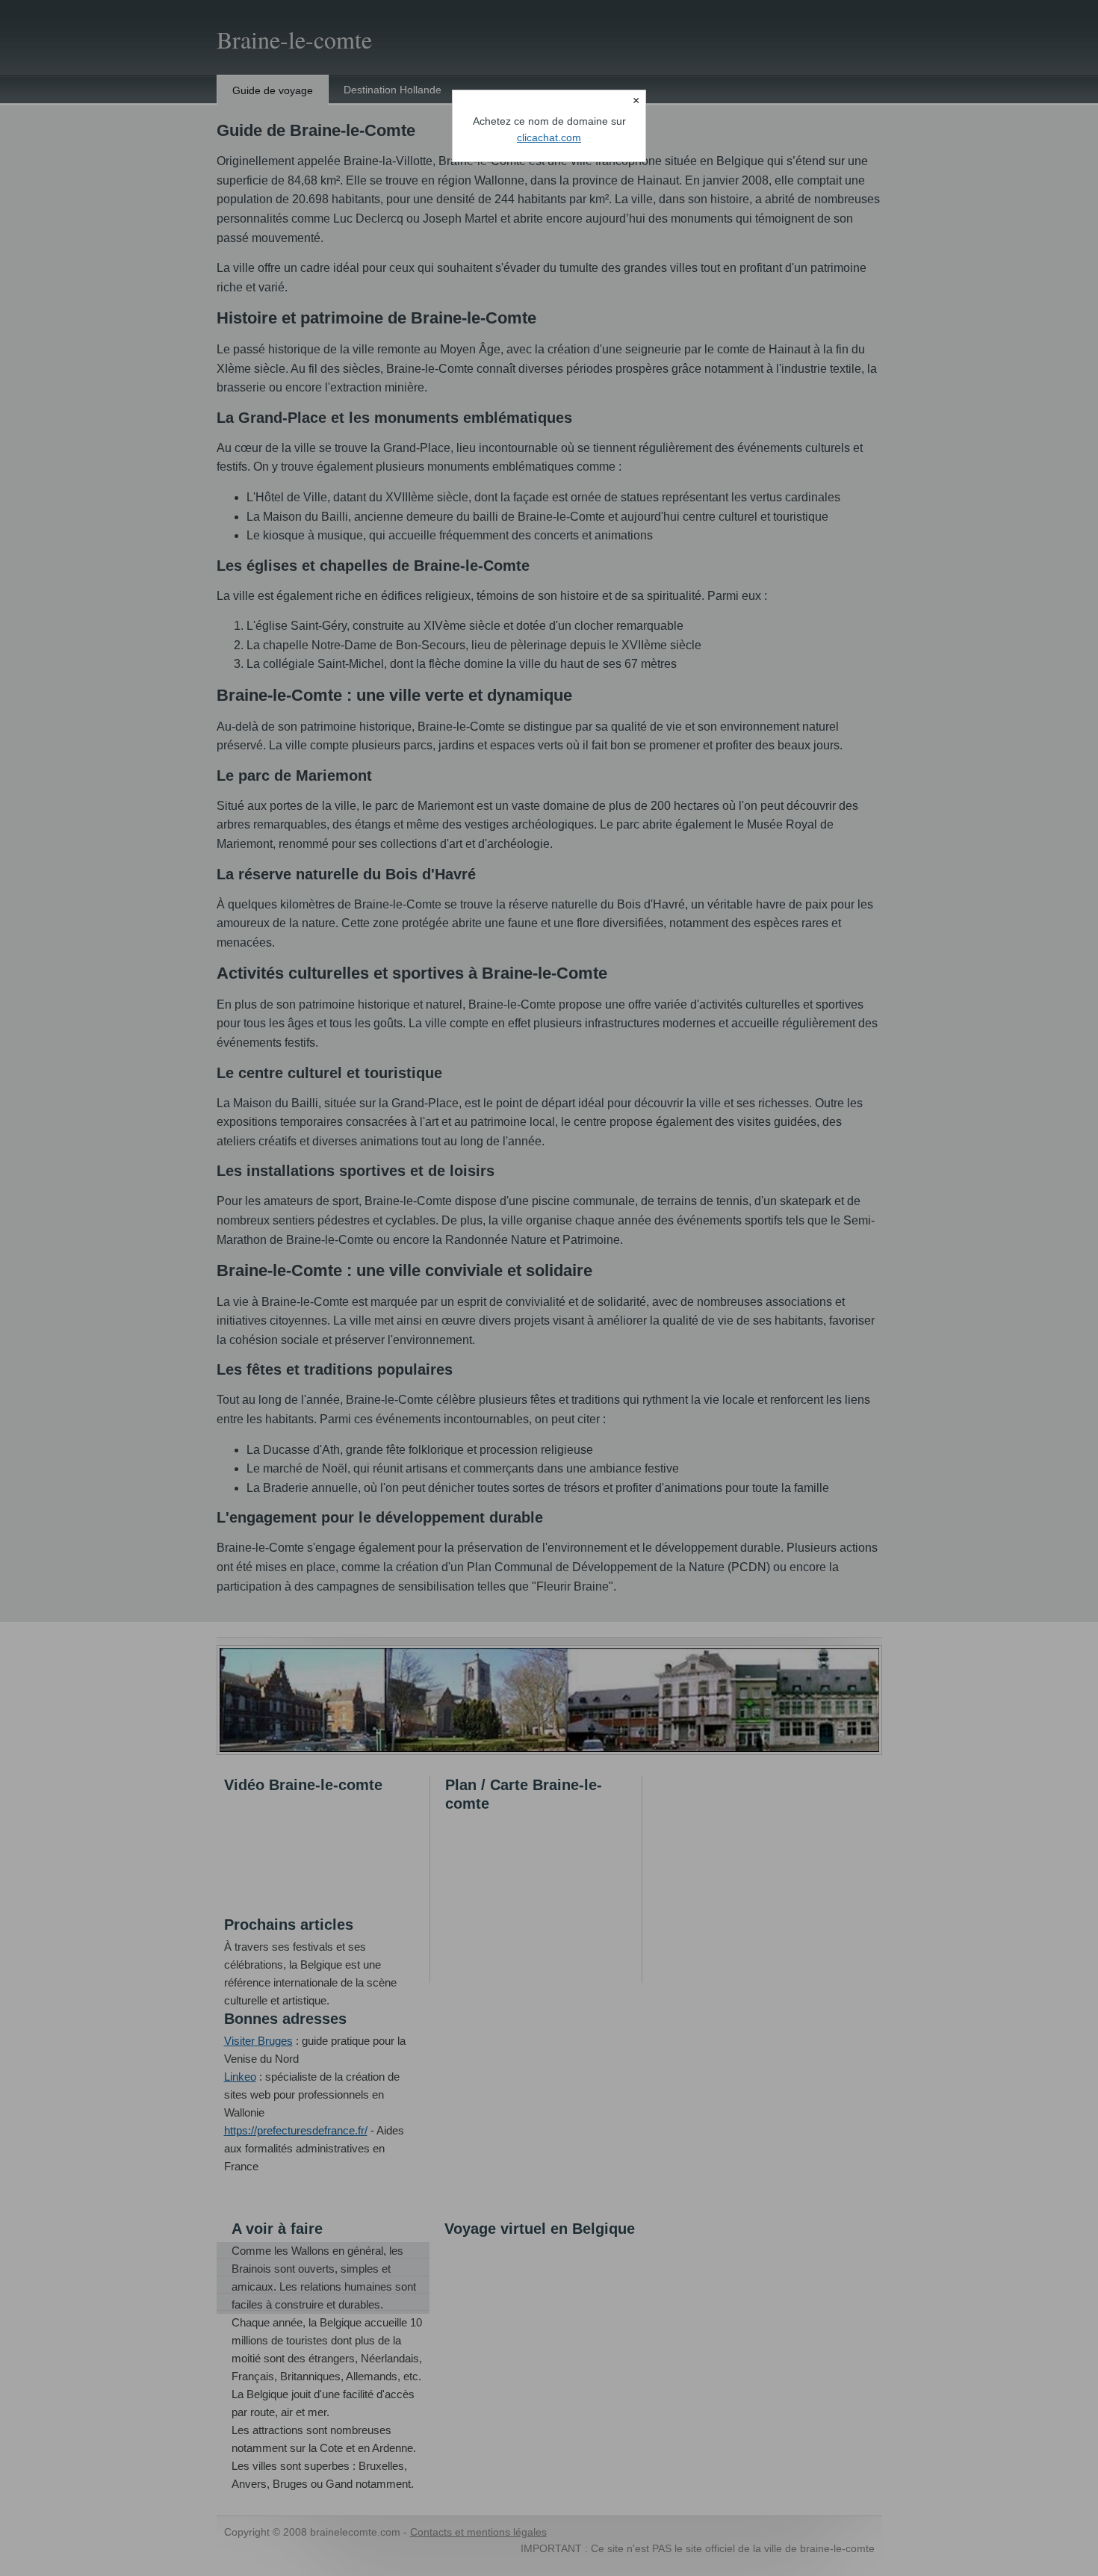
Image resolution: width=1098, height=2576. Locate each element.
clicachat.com (549, 137)
